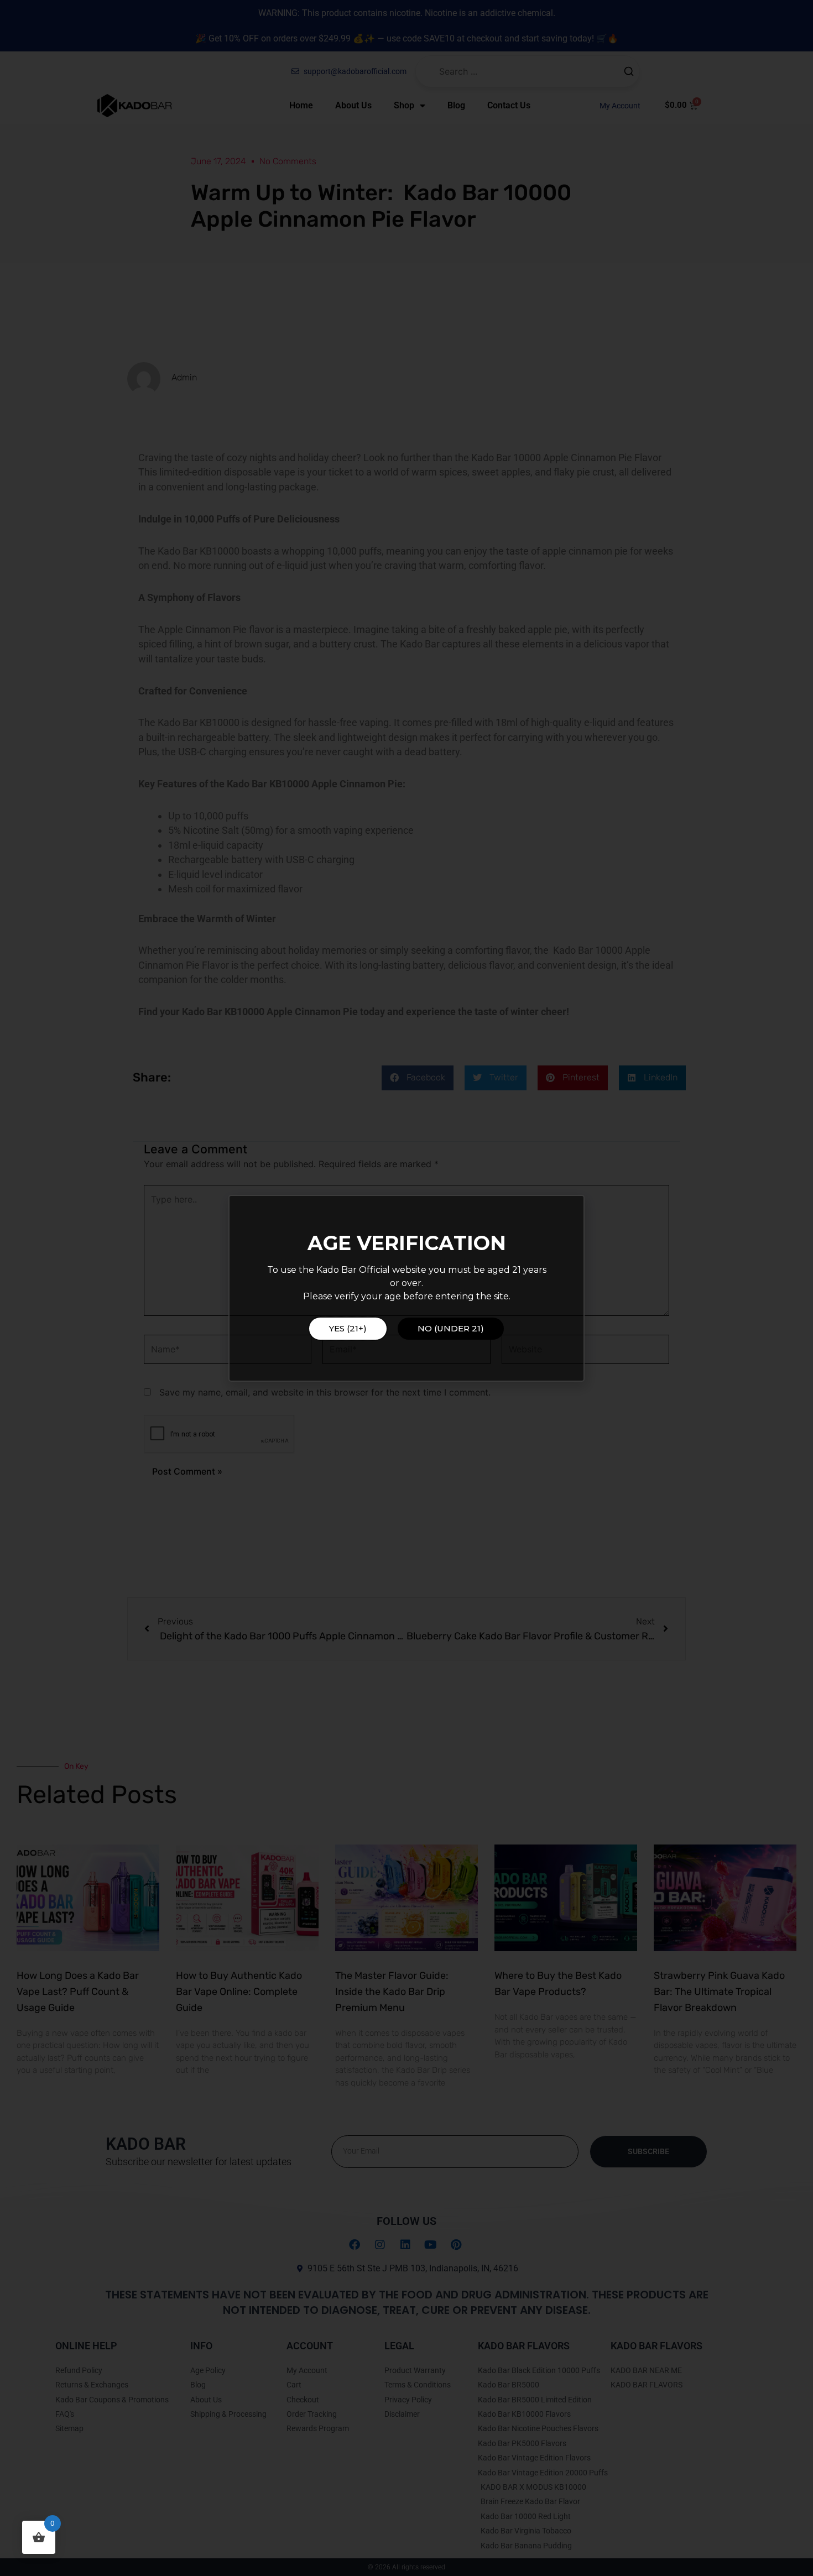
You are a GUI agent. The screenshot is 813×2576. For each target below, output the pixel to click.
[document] (406, 1288)
